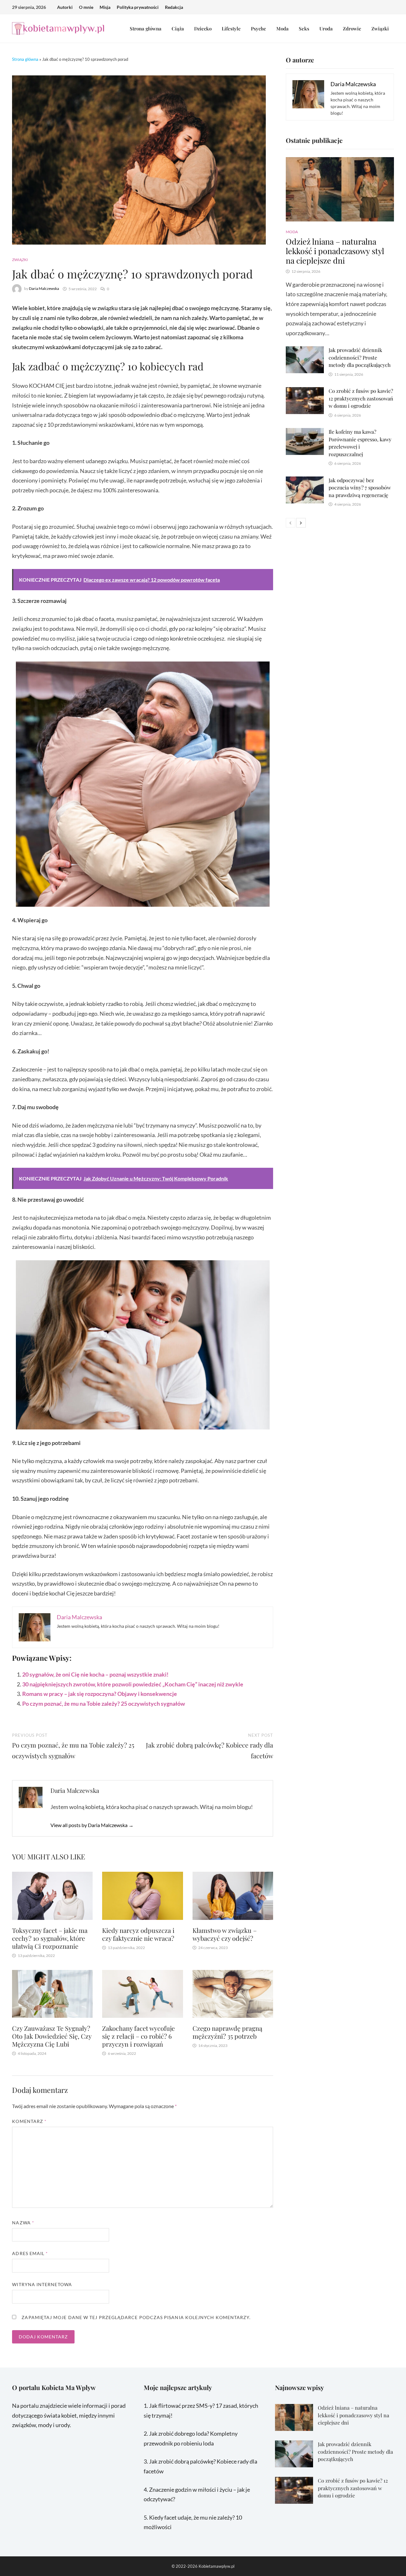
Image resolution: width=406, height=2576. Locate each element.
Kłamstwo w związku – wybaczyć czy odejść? (225, 1934)
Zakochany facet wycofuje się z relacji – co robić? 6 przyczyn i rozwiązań (138, 2036)
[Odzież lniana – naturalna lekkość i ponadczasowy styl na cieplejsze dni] (340, 189)
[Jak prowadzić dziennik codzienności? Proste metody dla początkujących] (305, 351)
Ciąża (178, 29)
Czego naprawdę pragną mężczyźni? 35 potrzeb (227, 2032)
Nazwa (23, 2223)
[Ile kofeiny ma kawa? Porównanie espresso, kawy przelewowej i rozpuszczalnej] (305, 433)
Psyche (259, 29)
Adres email (30, 2253)
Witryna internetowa (42, 2284)
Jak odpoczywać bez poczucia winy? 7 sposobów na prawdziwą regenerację (360, 488)
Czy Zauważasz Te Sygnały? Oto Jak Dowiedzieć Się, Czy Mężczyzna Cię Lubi (52, 2036)
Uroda (326, 29)
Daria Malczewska (44, 289)
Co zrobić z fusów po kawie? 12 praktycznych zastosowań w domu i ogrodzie (361, 398)
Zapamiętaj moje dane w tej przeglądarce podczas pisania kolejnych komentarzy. (136, 2317)
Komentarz (29, 2121)
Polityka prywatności (138, 7)
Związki (380, 29)
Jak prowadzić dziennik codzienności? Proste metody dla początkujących (360, 357)
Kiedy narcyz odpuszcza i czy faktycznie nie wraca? (138, 1934)
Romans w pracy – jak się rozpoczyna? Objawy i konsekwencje (100, 1694)
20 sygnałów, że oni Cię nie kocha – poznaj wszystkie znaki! (95, 1674)
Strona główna (146, 29)
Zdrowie (352, 29)
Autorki (65, 7)
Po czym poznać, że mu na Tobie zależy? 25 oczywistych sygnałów (104, 1703)
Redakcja (174, 7)
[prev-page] (291, 523)
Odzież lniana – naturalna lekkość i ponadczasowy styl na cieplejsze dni (335, 251)
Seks (304, 29)
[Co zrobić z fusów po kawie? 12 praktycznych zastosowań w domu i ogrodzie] (305, 392)
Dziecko (203, 29)
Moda (282, 29)
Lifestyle (231, 29)
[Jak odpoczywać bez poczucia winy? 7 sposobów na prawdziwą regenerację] (305, 481)
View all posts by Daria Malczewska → (92, 1825)
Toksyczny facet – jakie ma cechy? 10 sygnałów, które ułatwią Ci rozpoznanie (50, 1938)
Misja (105, 7)
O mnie (86, 7)
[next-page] (301, 523)
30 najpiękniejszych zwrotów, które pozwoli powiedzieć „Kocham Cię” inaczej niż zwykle (133, 1684)
